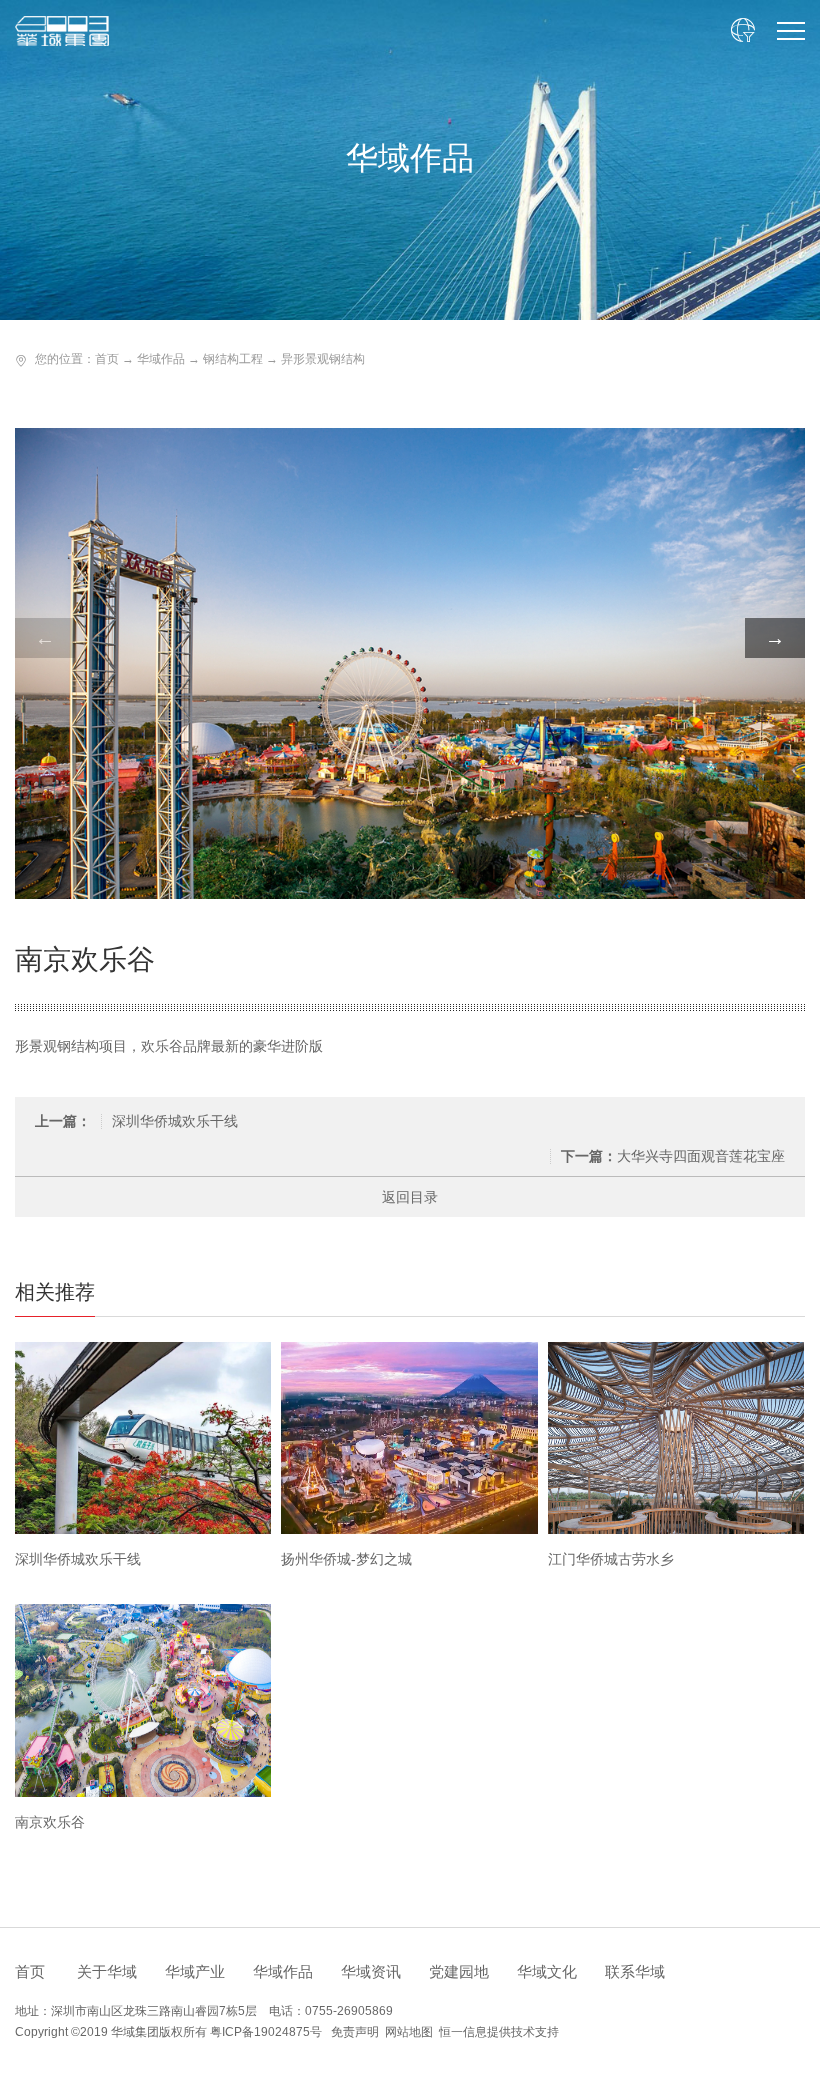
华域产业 (195, 1971)
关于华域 (107, 1971)
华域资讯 (371, 1971)
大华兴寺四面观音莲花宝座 (673, 1156)
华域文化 (547, 1971)
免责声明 (355, 2032)
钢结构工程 (233, 359)
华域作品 (161, 359)
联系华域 (635, 1971)
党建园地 (459, 1971)
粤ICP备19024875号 (266, 2032)
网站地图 (409, 2032)
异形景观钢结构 (323, 359)
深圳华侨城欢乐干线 (136, 1121)
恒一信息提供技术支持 (499, 2032)
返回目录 (410, 1197)
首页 (107, 359)
